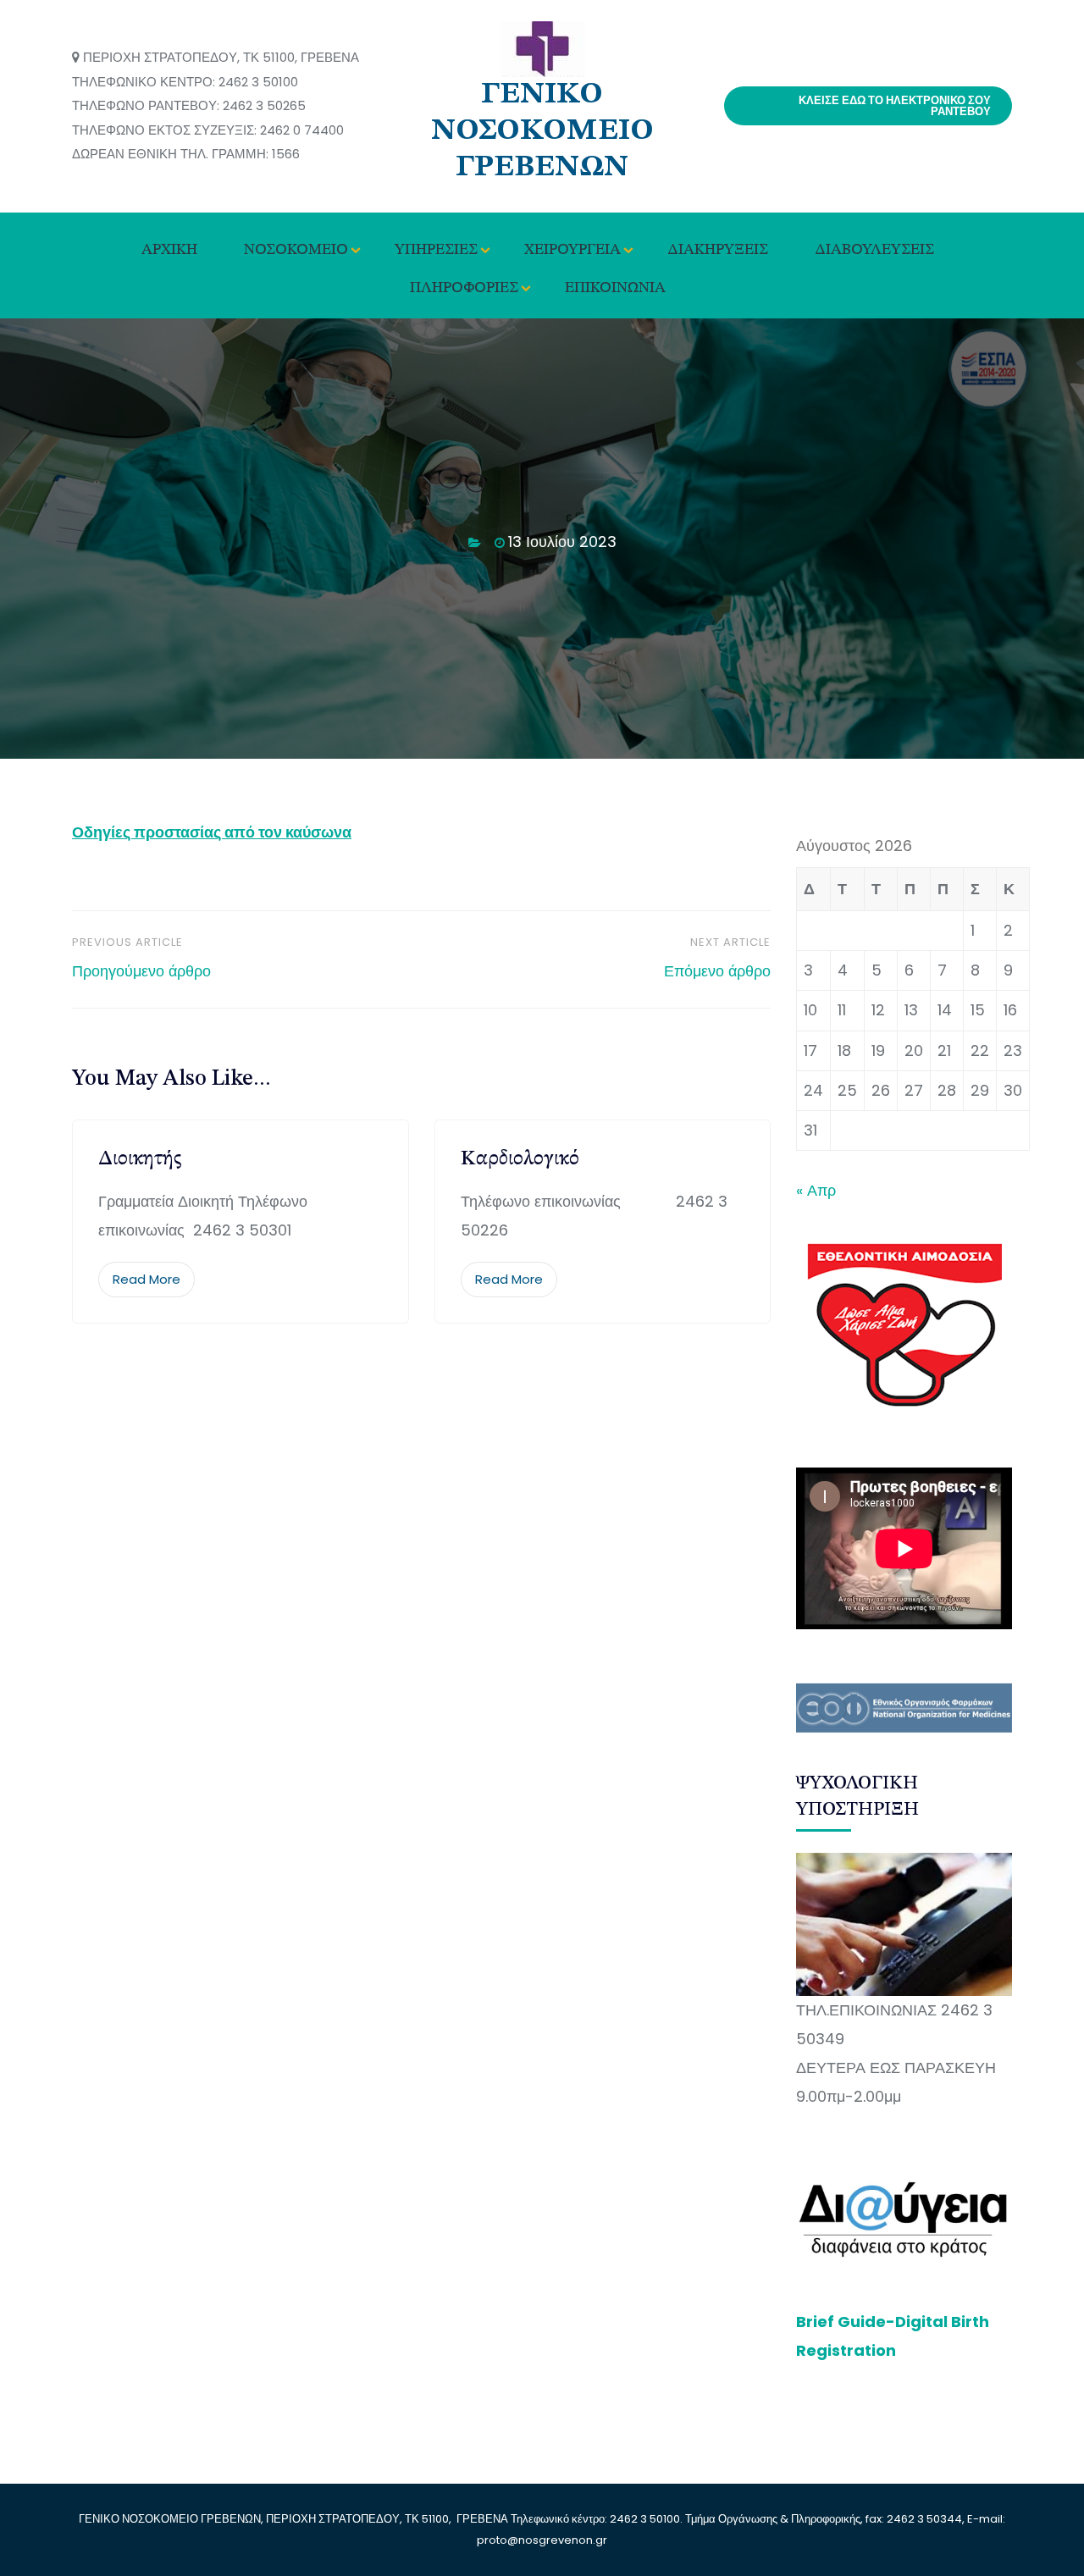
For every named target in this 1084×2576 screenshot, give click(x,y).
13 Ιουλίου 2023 (562, 542)
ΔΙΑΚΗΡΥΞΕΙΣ (718, 250)
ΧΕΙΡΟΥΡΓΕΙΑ (572, 250)
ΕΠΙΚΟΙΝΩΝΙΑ (615, 288)
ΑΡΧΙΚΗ (169, 250)
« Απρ (816, 1190)
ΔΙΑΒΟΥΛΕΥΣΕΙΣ (874, 250)
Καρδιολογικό (520, 1159)
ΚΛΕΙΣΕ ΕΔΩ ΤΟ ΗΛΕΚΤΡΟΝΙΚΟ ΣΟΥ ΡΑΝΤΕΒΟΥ (895, 106)
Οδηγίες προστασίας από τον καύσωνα (212, 832)
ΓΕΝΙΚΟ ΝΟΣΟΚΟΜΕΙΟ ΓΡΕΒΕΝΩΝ (542, 131)
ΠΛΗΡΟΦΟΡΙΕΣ (464, 288)
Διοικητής (140, 1159)
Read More (147, 1279)
